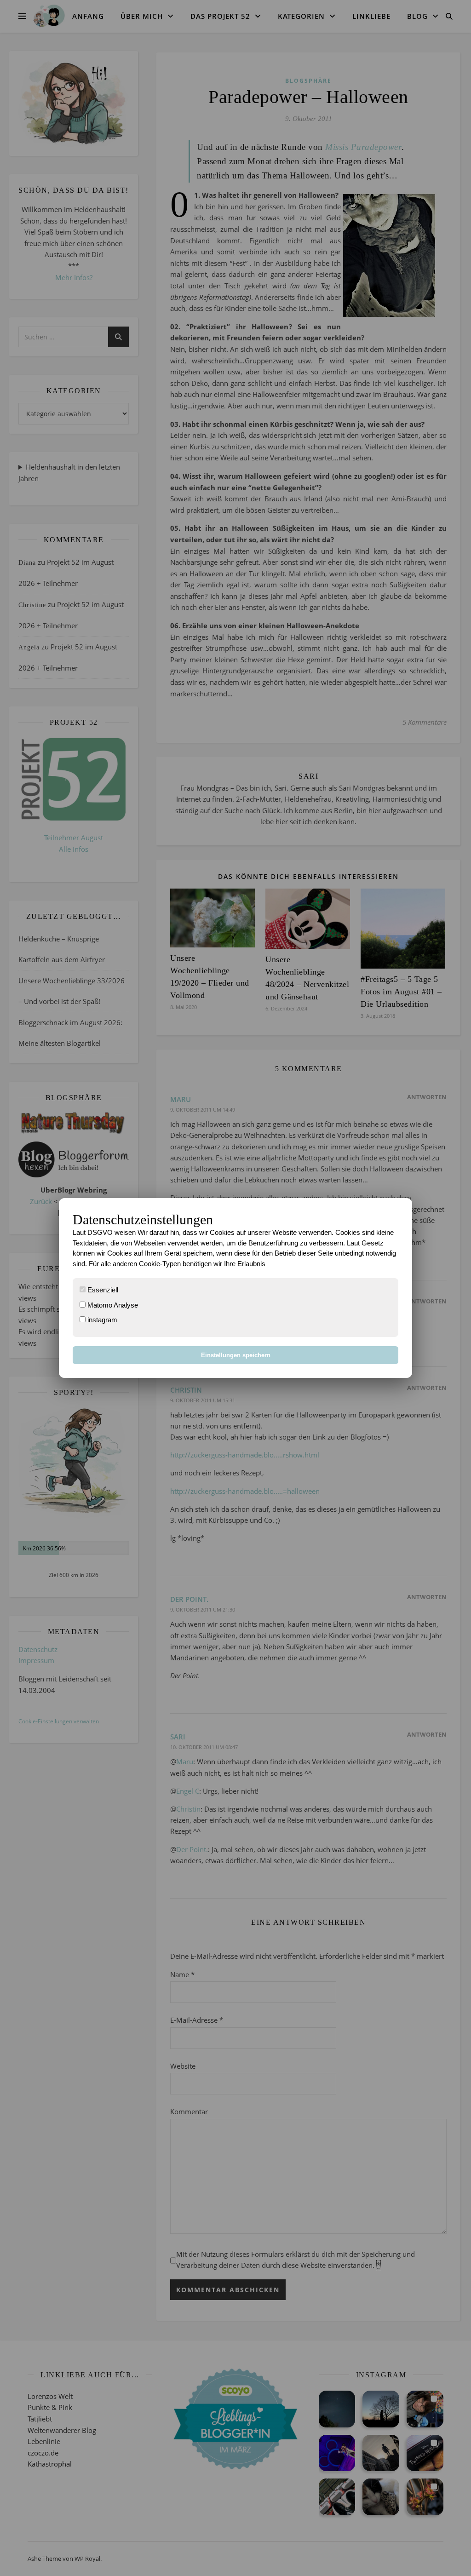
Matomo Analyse (112, 1305)
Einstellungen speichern (236, 1355)
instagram (101, 1320)
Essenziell (102, 1290)
